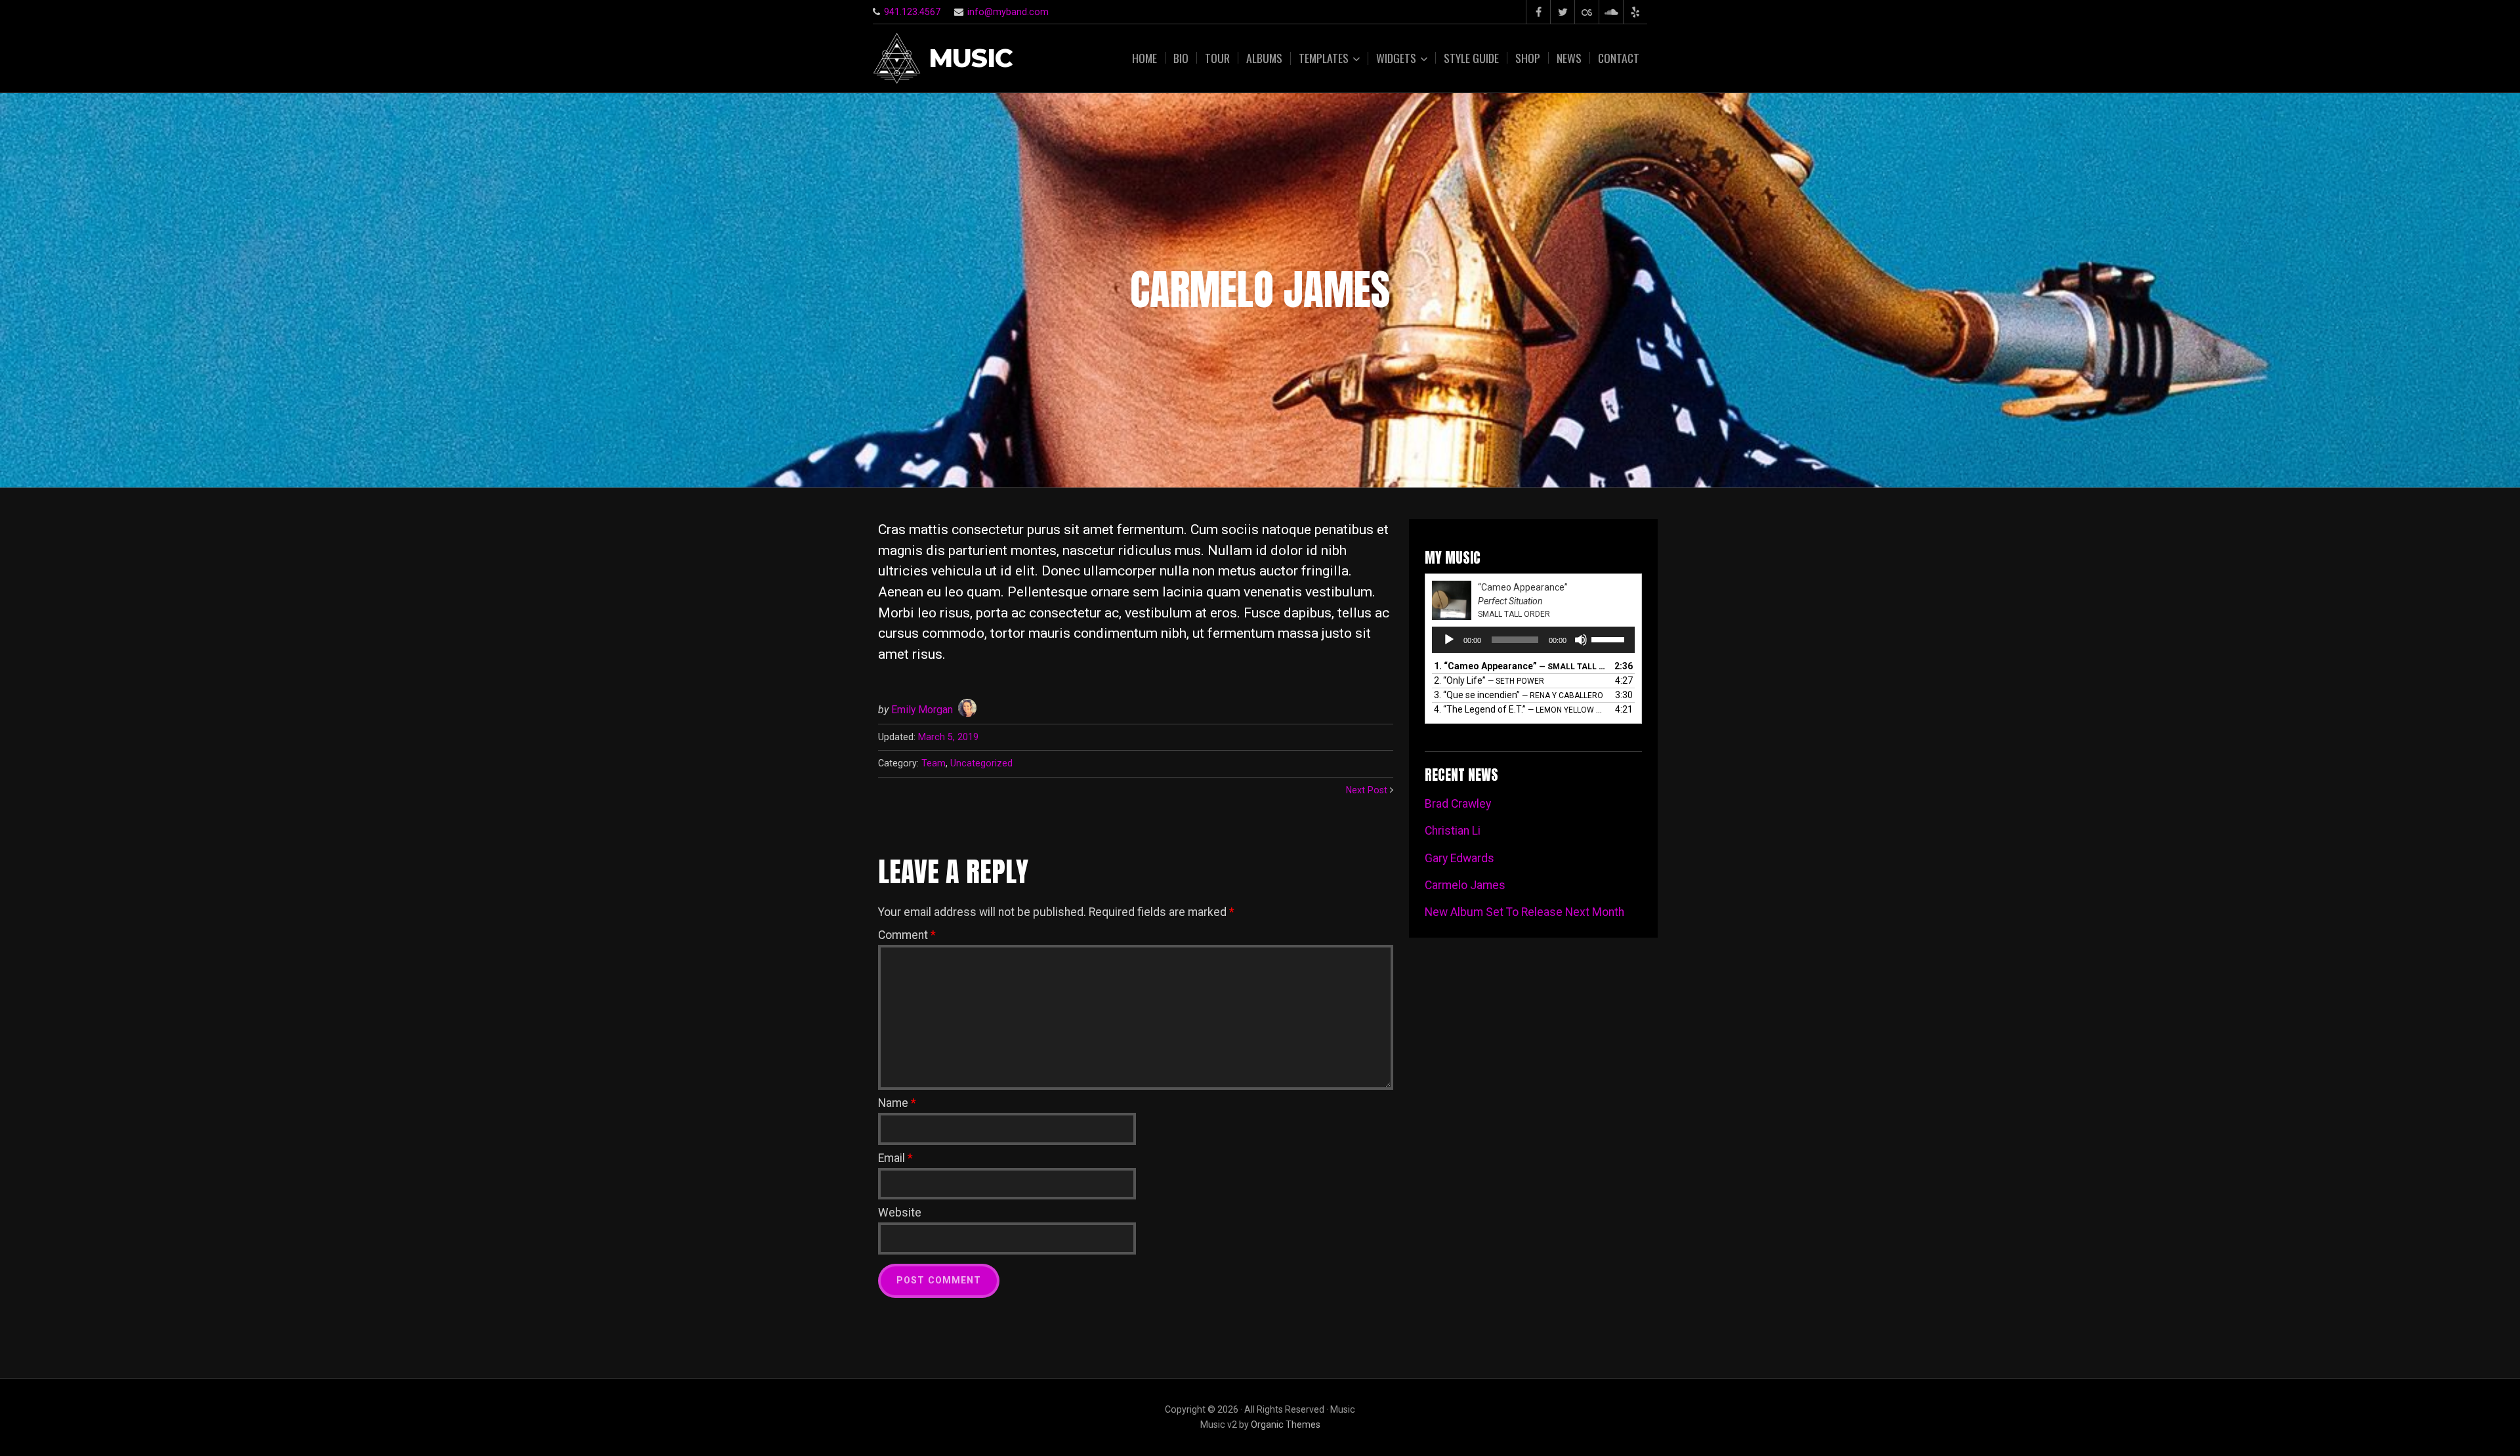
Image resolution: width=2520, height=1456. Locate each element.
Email (895, 1158)
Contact (1619, 58)
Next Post (1367, 790)
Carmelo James (1465, 885)
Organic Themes (1286, 1425)
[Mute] (1581, 640)
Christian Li (1453, 831)
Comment (907, 935)
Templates (1324, 58)
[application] (1533, 640)
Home (1144, 58)
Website (900, 1213)
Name (897, 1103)
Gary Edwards (1459, 858)
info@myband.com (1008, 12)
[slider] (1610, 638)
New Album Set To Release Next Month (1524, 912)
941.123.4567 (912, 12)
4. (1520, 709)
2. (1489, 680)
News (1569, 58)
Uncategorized (981, 763)
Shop (1528, 58)
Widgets (1396, 58)
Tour (1217, 58)
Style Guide (1471, 58)
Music (971, 59)
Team (934, 763)
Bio (1181, 58)
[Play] (1449, 640)
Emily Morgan (922, 710)
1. (1520, 666)
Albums (1264, 58)
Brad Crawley (1458, 804)
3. (1519, 695)
